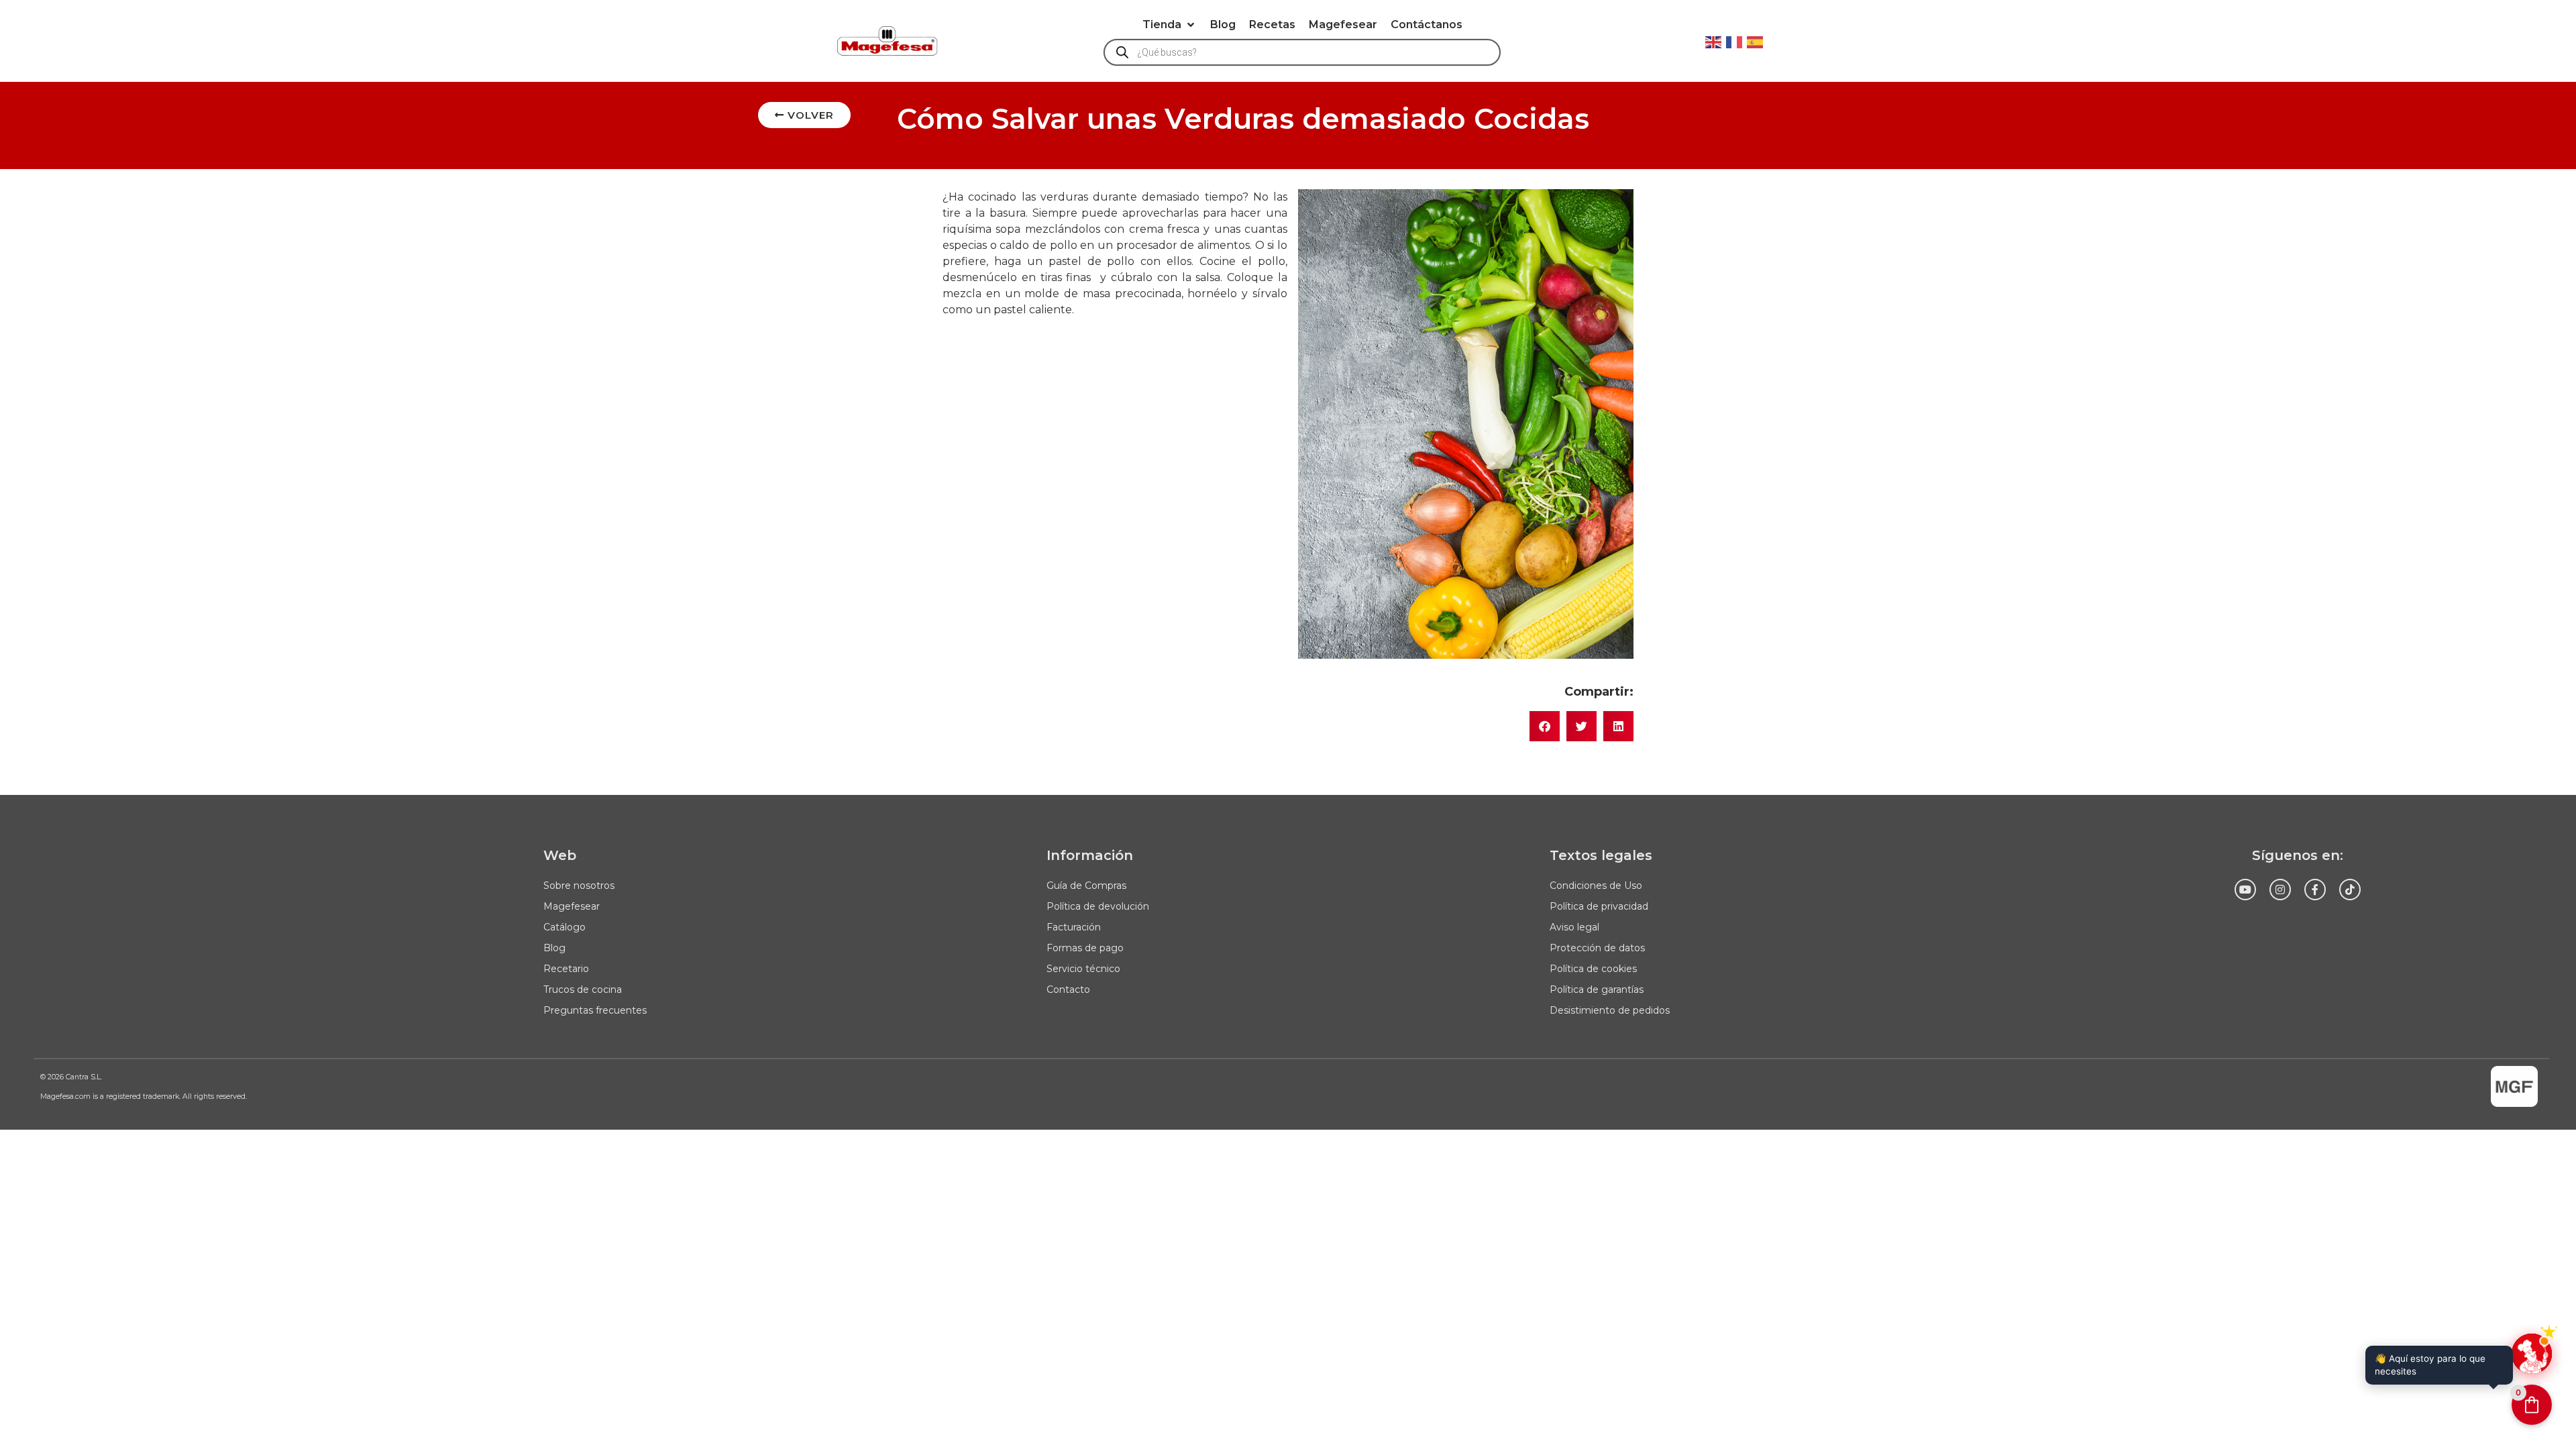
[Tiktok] (2350, 890)
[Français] (1735, 41)
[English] (1714, 41)
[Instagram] (2280, 890)
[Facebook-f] (2315, 890)
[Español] (1756, 41)
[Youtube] (2245, 890)
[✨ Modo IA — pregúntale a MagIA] (2532, 1354)
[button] (1170, 25)
